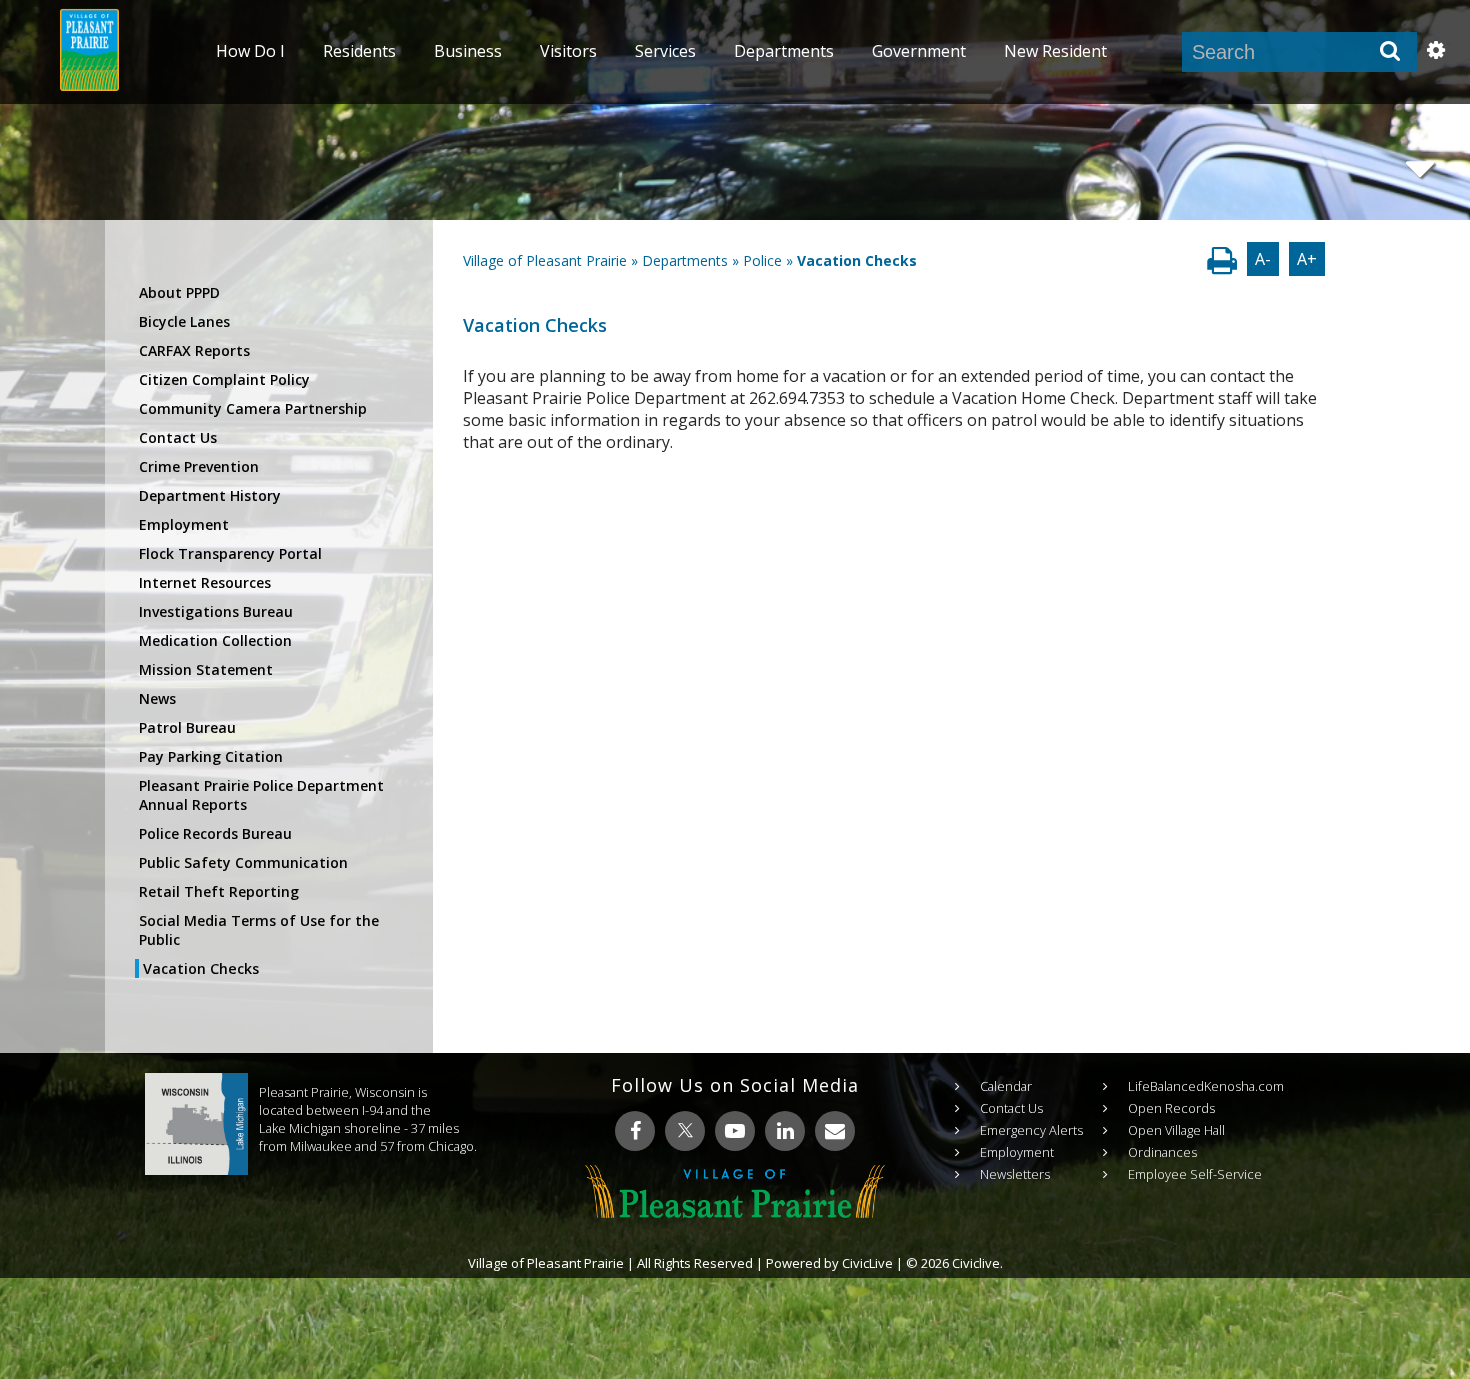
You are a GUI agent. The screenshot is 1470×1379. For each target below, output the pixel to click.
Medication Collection (215, 640)
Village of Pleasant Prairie (545, 260)
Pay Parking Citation (211, 756)
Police (762, 260)
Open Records (1171, 1108)
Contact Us (178, 437)
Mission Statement (206, 669)
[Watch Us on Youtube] (735, 1131)
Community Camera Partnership (253, 408)
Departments (685, 260)
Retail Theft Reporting (219, 891)
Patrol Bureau (187, 727)
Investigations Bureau (216, 611)
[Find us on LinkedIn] (785, 1131)
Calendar (1006, 1086)
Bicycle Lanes (184, 321)
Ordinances (1162, 1152)
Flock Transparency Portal (230, 553)
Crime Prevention (199, 466)
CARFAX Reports (194, 350)
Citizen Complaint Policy (224, 379)
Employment (184, 524)
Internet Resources (205, 582)
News (157, 698)
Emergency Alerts (1031, 1130)
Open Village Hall (1176, 1130)
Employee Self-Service (1195, 1174)
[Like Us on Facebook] (635, 1131)
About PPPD (179, 292)
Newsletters (1015, 1174)
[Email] (835, 1131)
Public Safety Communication (243, 862)
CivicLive (867, 1263)
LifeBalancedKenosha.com (1206, 1086)
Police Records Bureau (215, 833)
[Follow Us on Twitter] (685, 1131)
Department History (210, 495)
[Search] (1390, 52)
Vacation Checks (201, 968)
